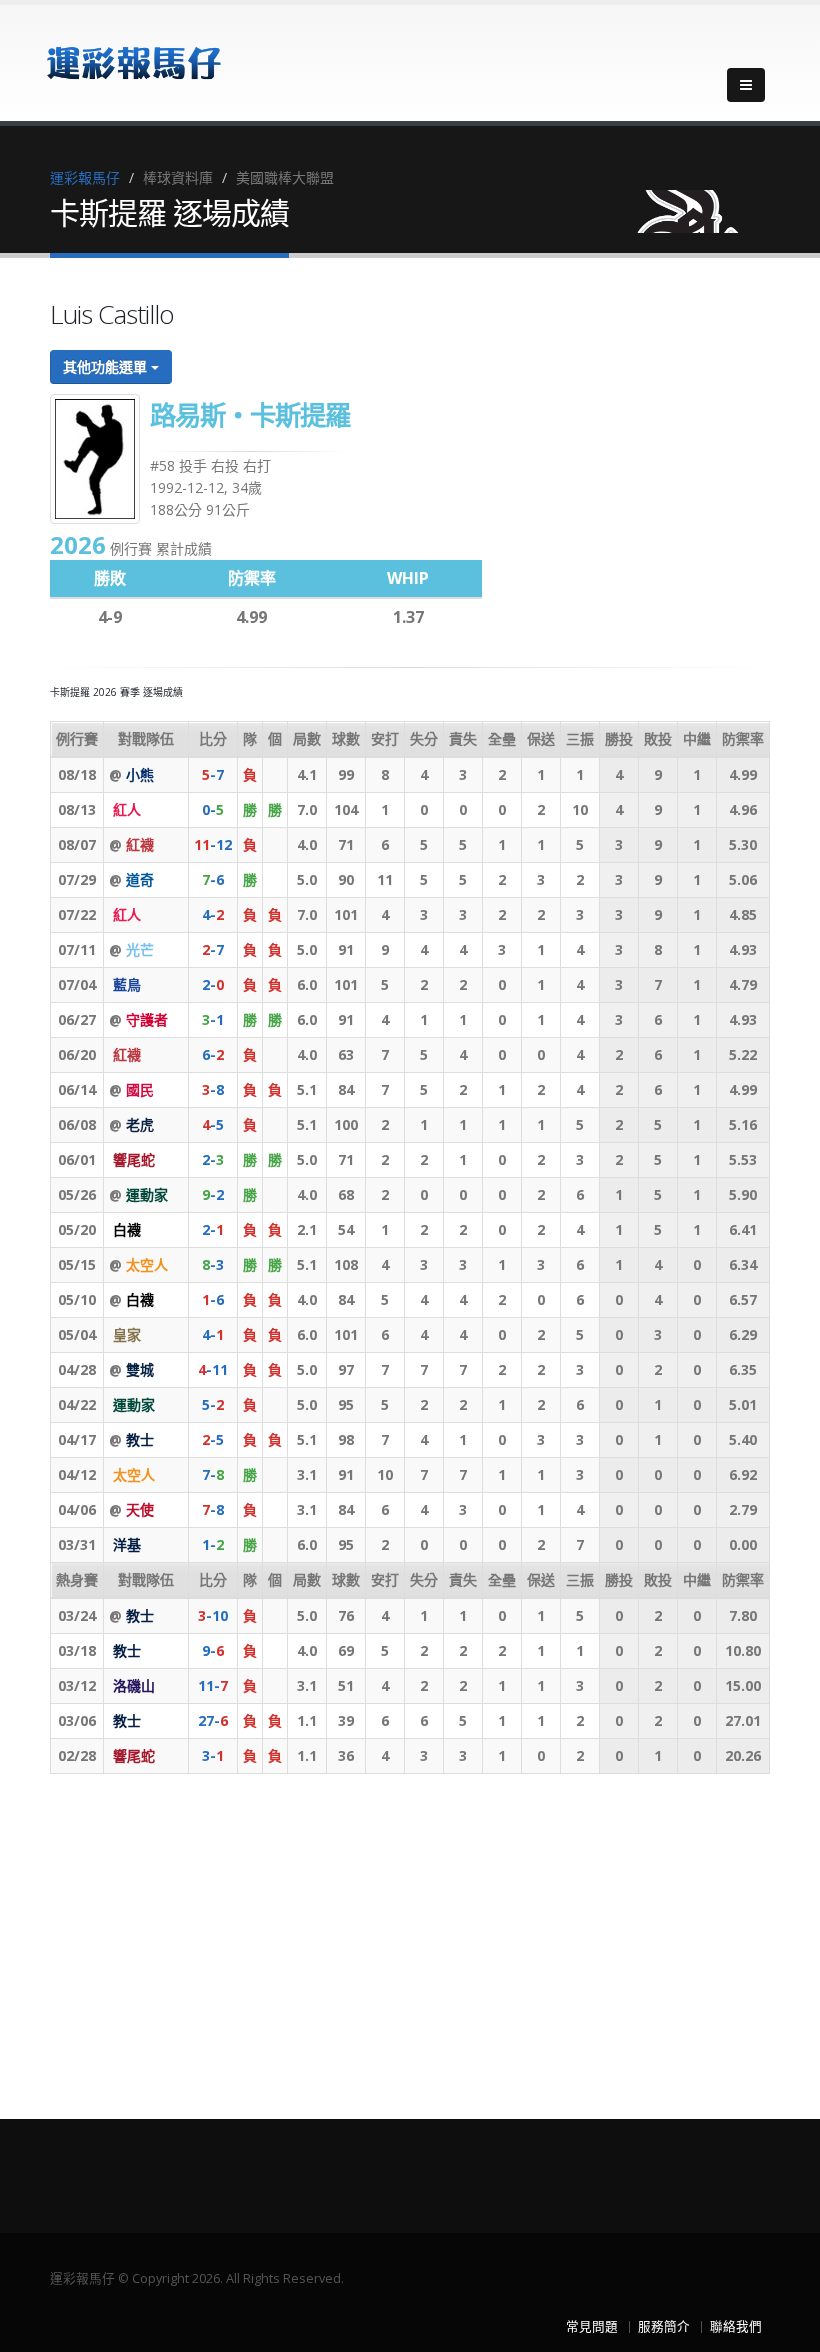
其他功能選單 (107, 366)
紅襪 (140, 844)
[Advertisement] (410, 1929)
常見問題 (592, 2326)
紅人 (127, 809)
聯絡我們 (736, 2326)
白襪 (127, 1229)
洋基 (127, 1544)
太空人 (147, 1264)
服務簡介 (664, 2326)
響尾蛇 (134, 1159)
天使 (140, 1509)
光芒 (140, 949)
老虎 (140, 1124)
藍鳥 (127, 984)
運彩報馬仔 (85, 177)
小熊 (140, 774)
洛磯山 (134, 1685)
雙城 (140, 1369)
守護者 (147, 1019)
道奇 (140, 879)
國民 (140, 1089)
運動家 (147, 1194)
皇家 (127, 1334)
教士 (140, 1439)
